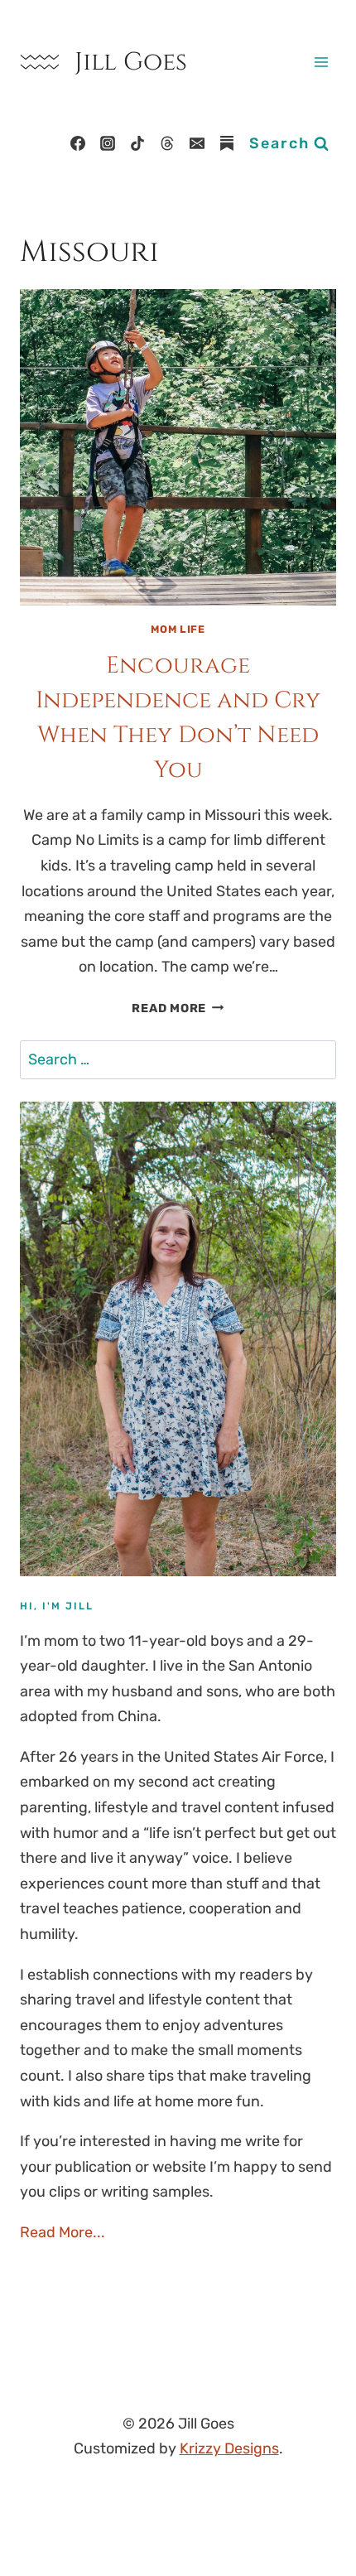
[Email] (197, 143)
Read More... (63, 2232)
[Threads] (167, 143)
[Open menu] (321, 62)
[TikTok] (137, 143)
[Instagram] (108, 143)
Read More (178, 1008)
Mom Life (178, 629)
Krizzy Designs (229, 2448)
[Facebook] (78, 143)
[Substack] (227, 143)
